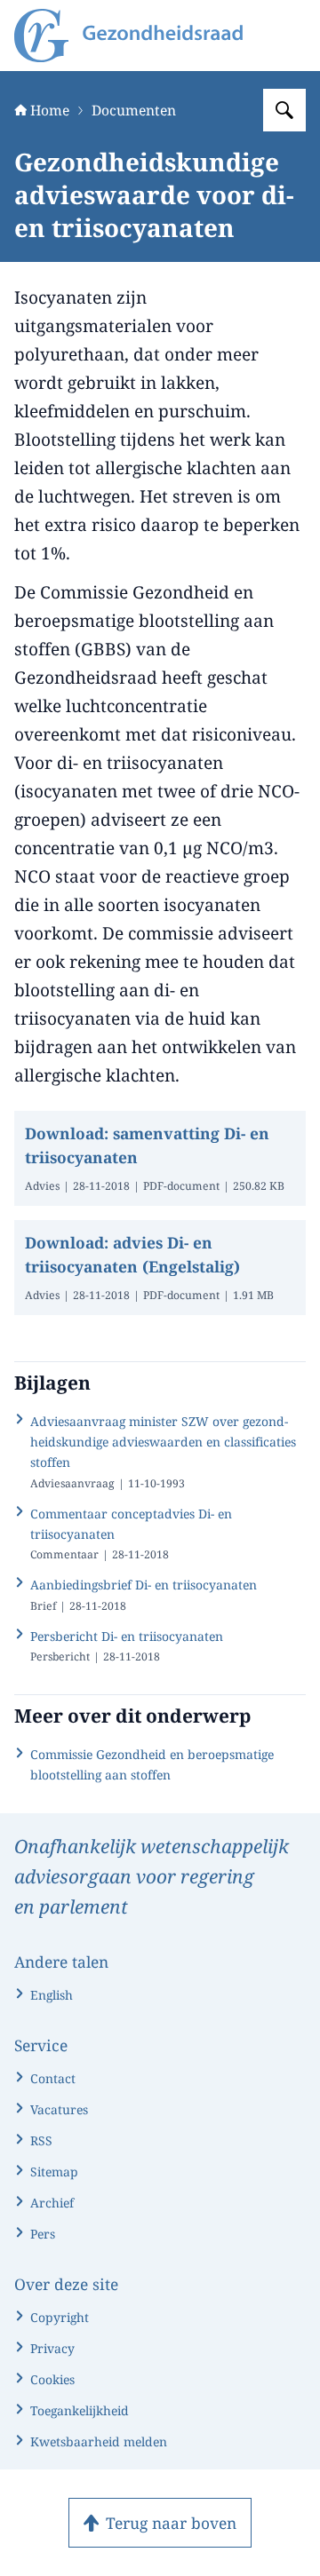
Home (50, 110)
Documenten (134, 110)
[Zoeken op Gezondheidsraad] (284, 110)
